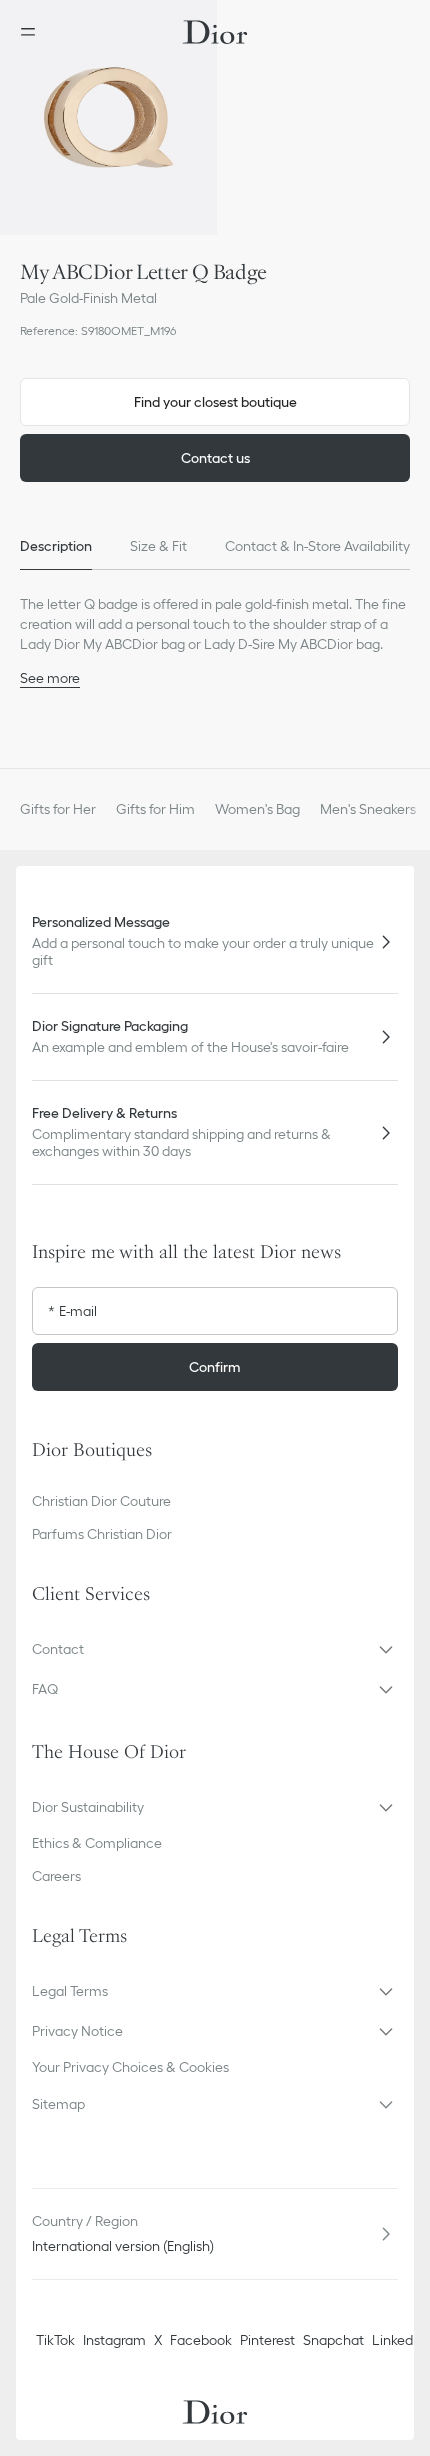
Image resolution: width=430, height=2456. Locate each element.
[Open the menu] (34, 32)
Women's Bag (257, 809)
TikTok (55, 2340)
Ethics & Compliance (97, 1843)
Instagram (114, 2340)
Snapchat (333, 2340)
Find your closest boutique (215, 402)
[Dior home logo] (215, 32)
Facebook (201, 2340)
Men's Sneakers (368, 809)
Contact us (215, 458)
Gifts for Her (58, 809)
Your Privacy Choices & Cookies (130, 2067)
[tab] (56, 546)
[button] (108, 117)
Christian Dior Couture (101, 1501)
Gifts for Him (155, 809)
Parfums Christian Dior (102, 1534)
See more (50, 678)
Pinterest (267, 2340)
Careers (56, 1876)
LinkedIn (398, 2340)
